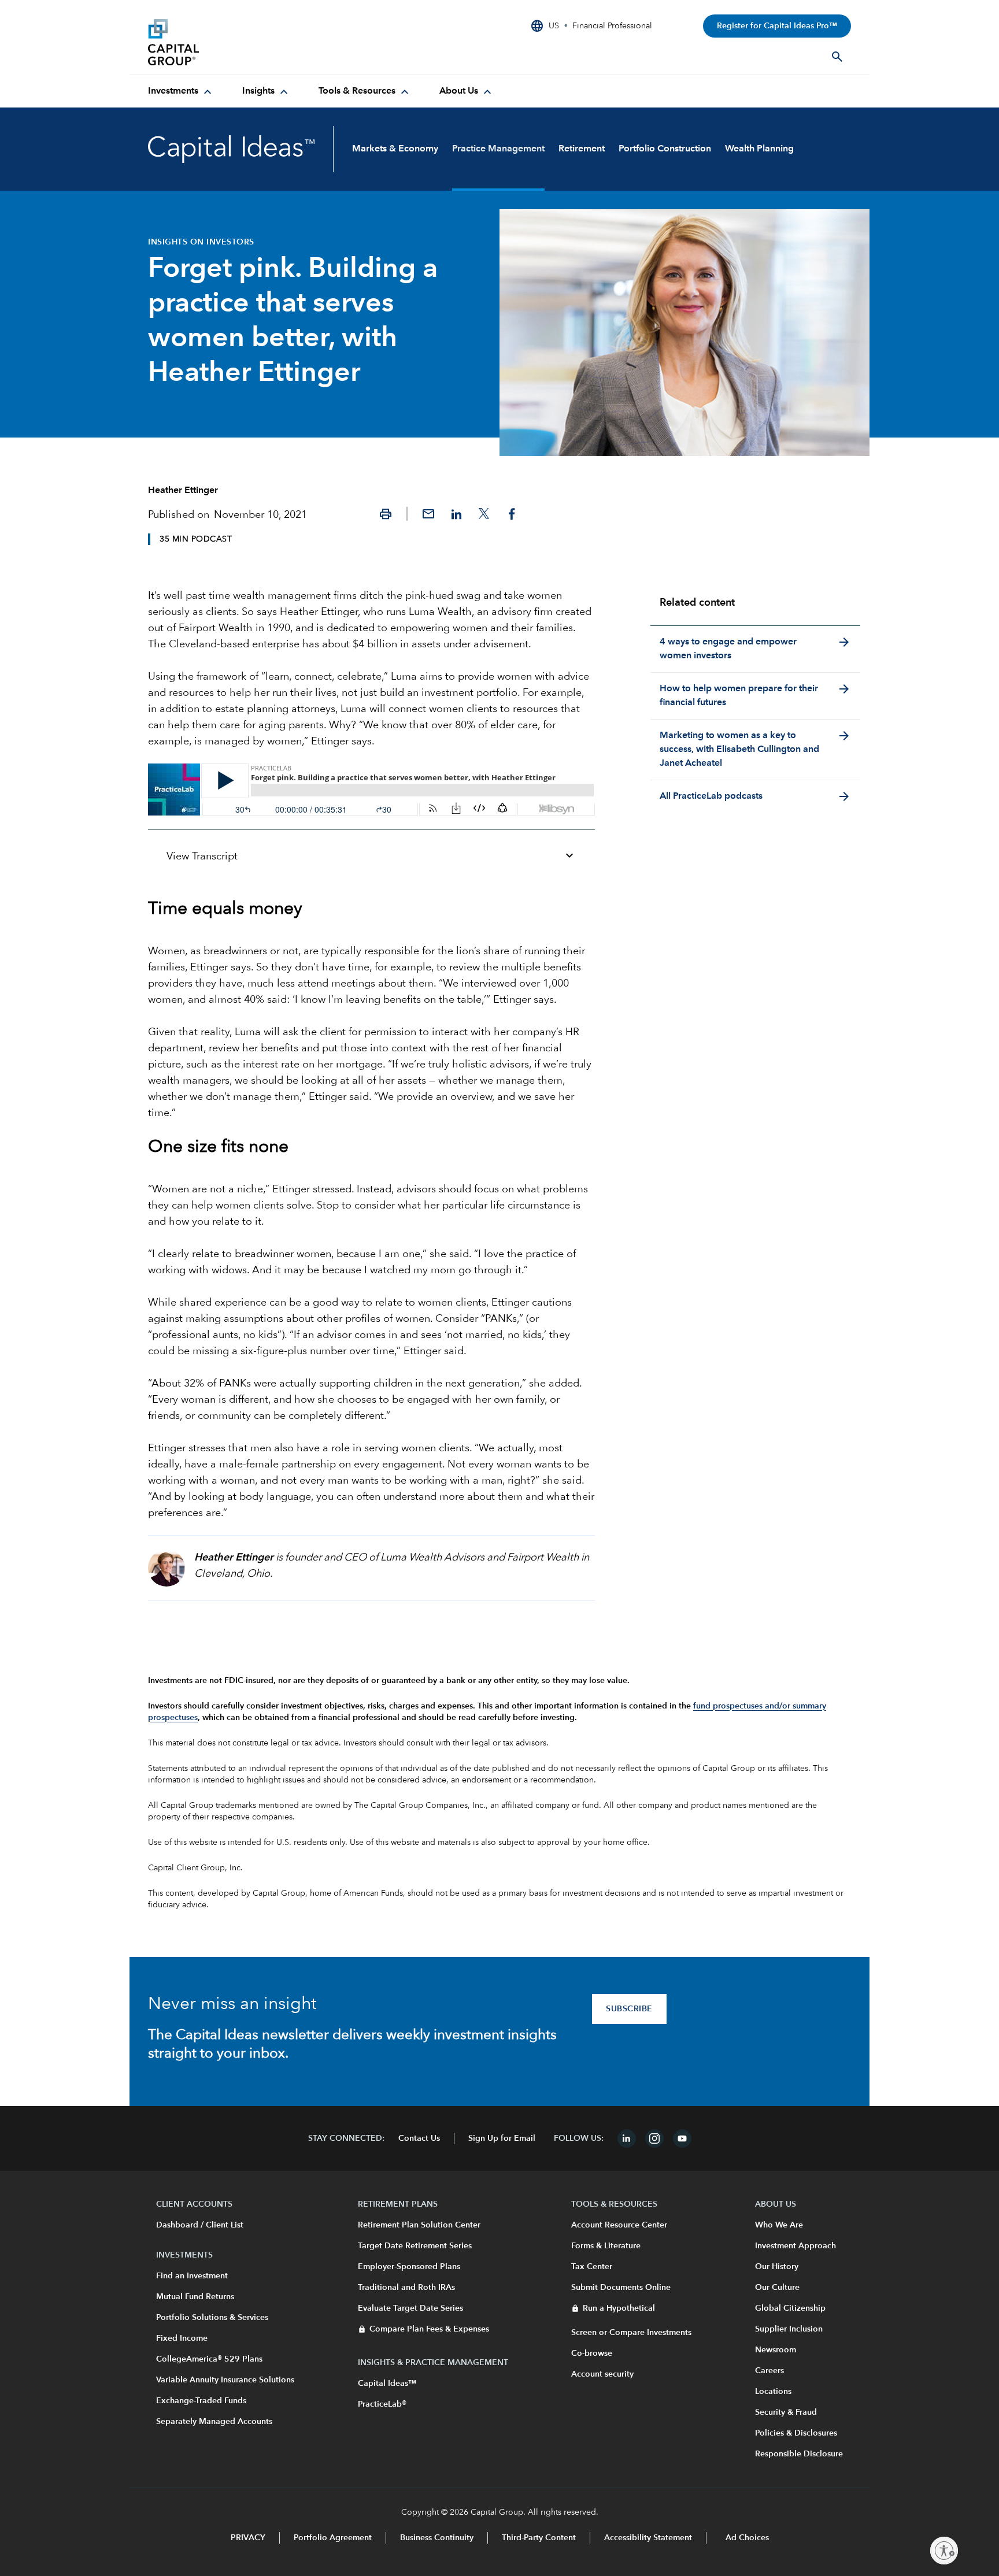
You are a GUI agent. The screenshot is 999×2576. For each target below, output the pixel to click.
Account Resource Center (619, 2225)
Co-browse (592, 2353)
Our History (777, 2267)
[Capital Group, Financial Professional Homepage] (235, 42)
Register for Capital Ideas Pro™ (777, 26)
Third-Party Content (539, 2538)
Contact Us (419, 2138)
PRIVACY (248, 2538)
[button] (386, 514)
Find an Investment (192, 2276)
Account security (602, 2374)
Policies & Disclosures (796, 2433)
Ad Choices (746, 2538)
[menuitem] (181, 91)
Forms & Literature (606, 2246)
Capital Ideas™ (387, 2384)
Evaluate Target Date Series (410, 2308)
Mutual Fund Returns (195, 2297)
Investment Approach (795, 2246)
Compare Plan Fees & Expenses (429, 2329)
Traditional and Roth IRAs (406, 2288)
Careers (769, 2371)
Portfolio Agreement (333, 2538)
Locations (773, 2392)
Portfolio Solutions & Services (212, 2318)
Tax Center (592, 2267)
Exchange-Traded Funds (201, 2401)
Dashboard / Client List (200, 2225)
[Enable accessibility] (944, 2551)
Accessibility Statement (648, 2538)
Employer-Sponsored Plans (409, 2267)
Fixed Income (182, 2338)
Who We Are (779, 2225)
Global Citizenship (790, 2308)
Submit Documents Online (621, 2288)
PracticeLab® (382, 2404)
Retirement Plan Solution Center (419, 2225)
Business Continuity (437, 2538)
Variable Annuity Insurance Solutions (225, 2380)
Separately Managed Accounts (214, 2422)
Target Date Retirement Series (415, 2246)
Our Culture (777, 2288)
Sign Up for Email (502, 2138)
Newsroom (776, 2350)
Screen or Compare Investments (631, 2333)
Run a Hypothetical (619, 2308)
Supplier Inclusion (789, 2329)
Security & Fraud (786, 2412)
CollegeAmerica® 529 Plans (209, 2359)
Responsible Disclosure (799, 2454)
